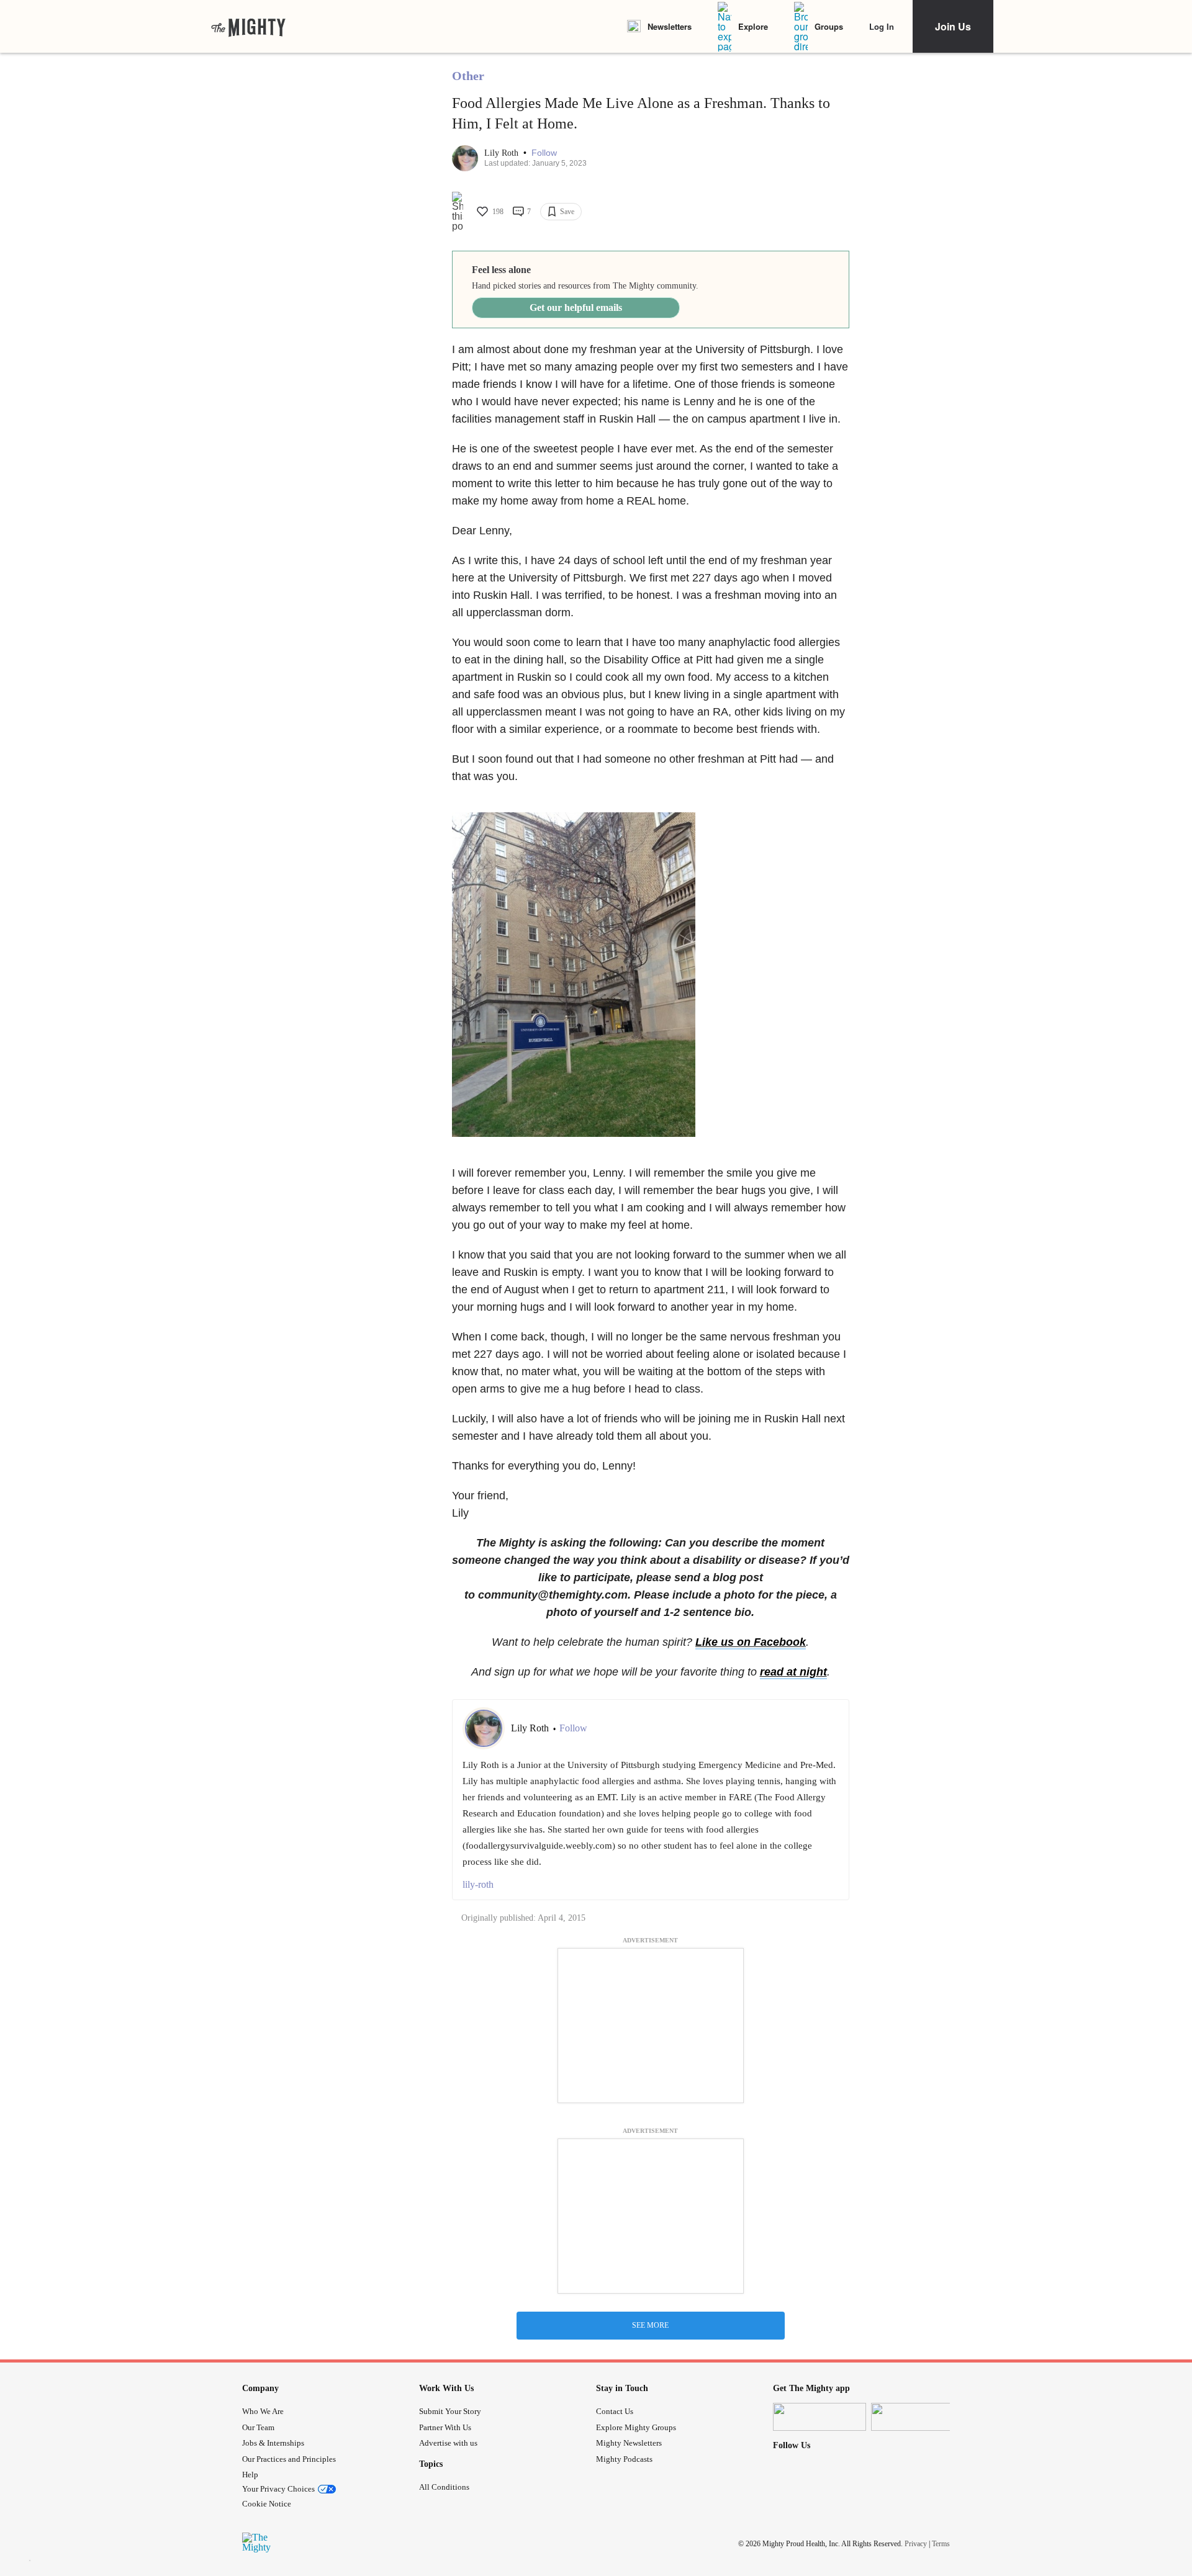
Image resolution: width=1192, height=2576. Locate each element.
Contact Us (615, 2411)
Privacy (916, 2544)
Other (468, 76)
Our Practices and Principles (289, 2459)
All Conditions (444, 2487)
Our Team (258, 2427)
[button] (544, 153)
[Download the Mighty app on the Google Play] (918, 2417)
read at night (793, 1672)
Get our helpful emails (576, 307)
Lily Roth (503, 153)
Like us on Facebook (751, 1642)
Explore (753, 26)
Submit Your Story (450, 2411)
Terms (941, 2544)
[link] (248, 27)
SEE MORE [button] (650, 2325)
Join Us (953, 26)
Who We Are (263, 2411)
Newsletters (670, 26)
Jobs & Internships (273, 2443)
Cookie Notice (267, 2504)
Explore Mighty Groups (636, 2427)
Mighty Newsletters (629, 2443)
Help (250, 2475)
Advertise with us (448, 2443)
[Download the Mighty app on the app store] (819, 2417)
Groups (829, 26)
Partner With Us (445, 2427)
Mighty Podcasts (624, 2459)
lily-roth (478, 1884)
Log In (882, 26)
